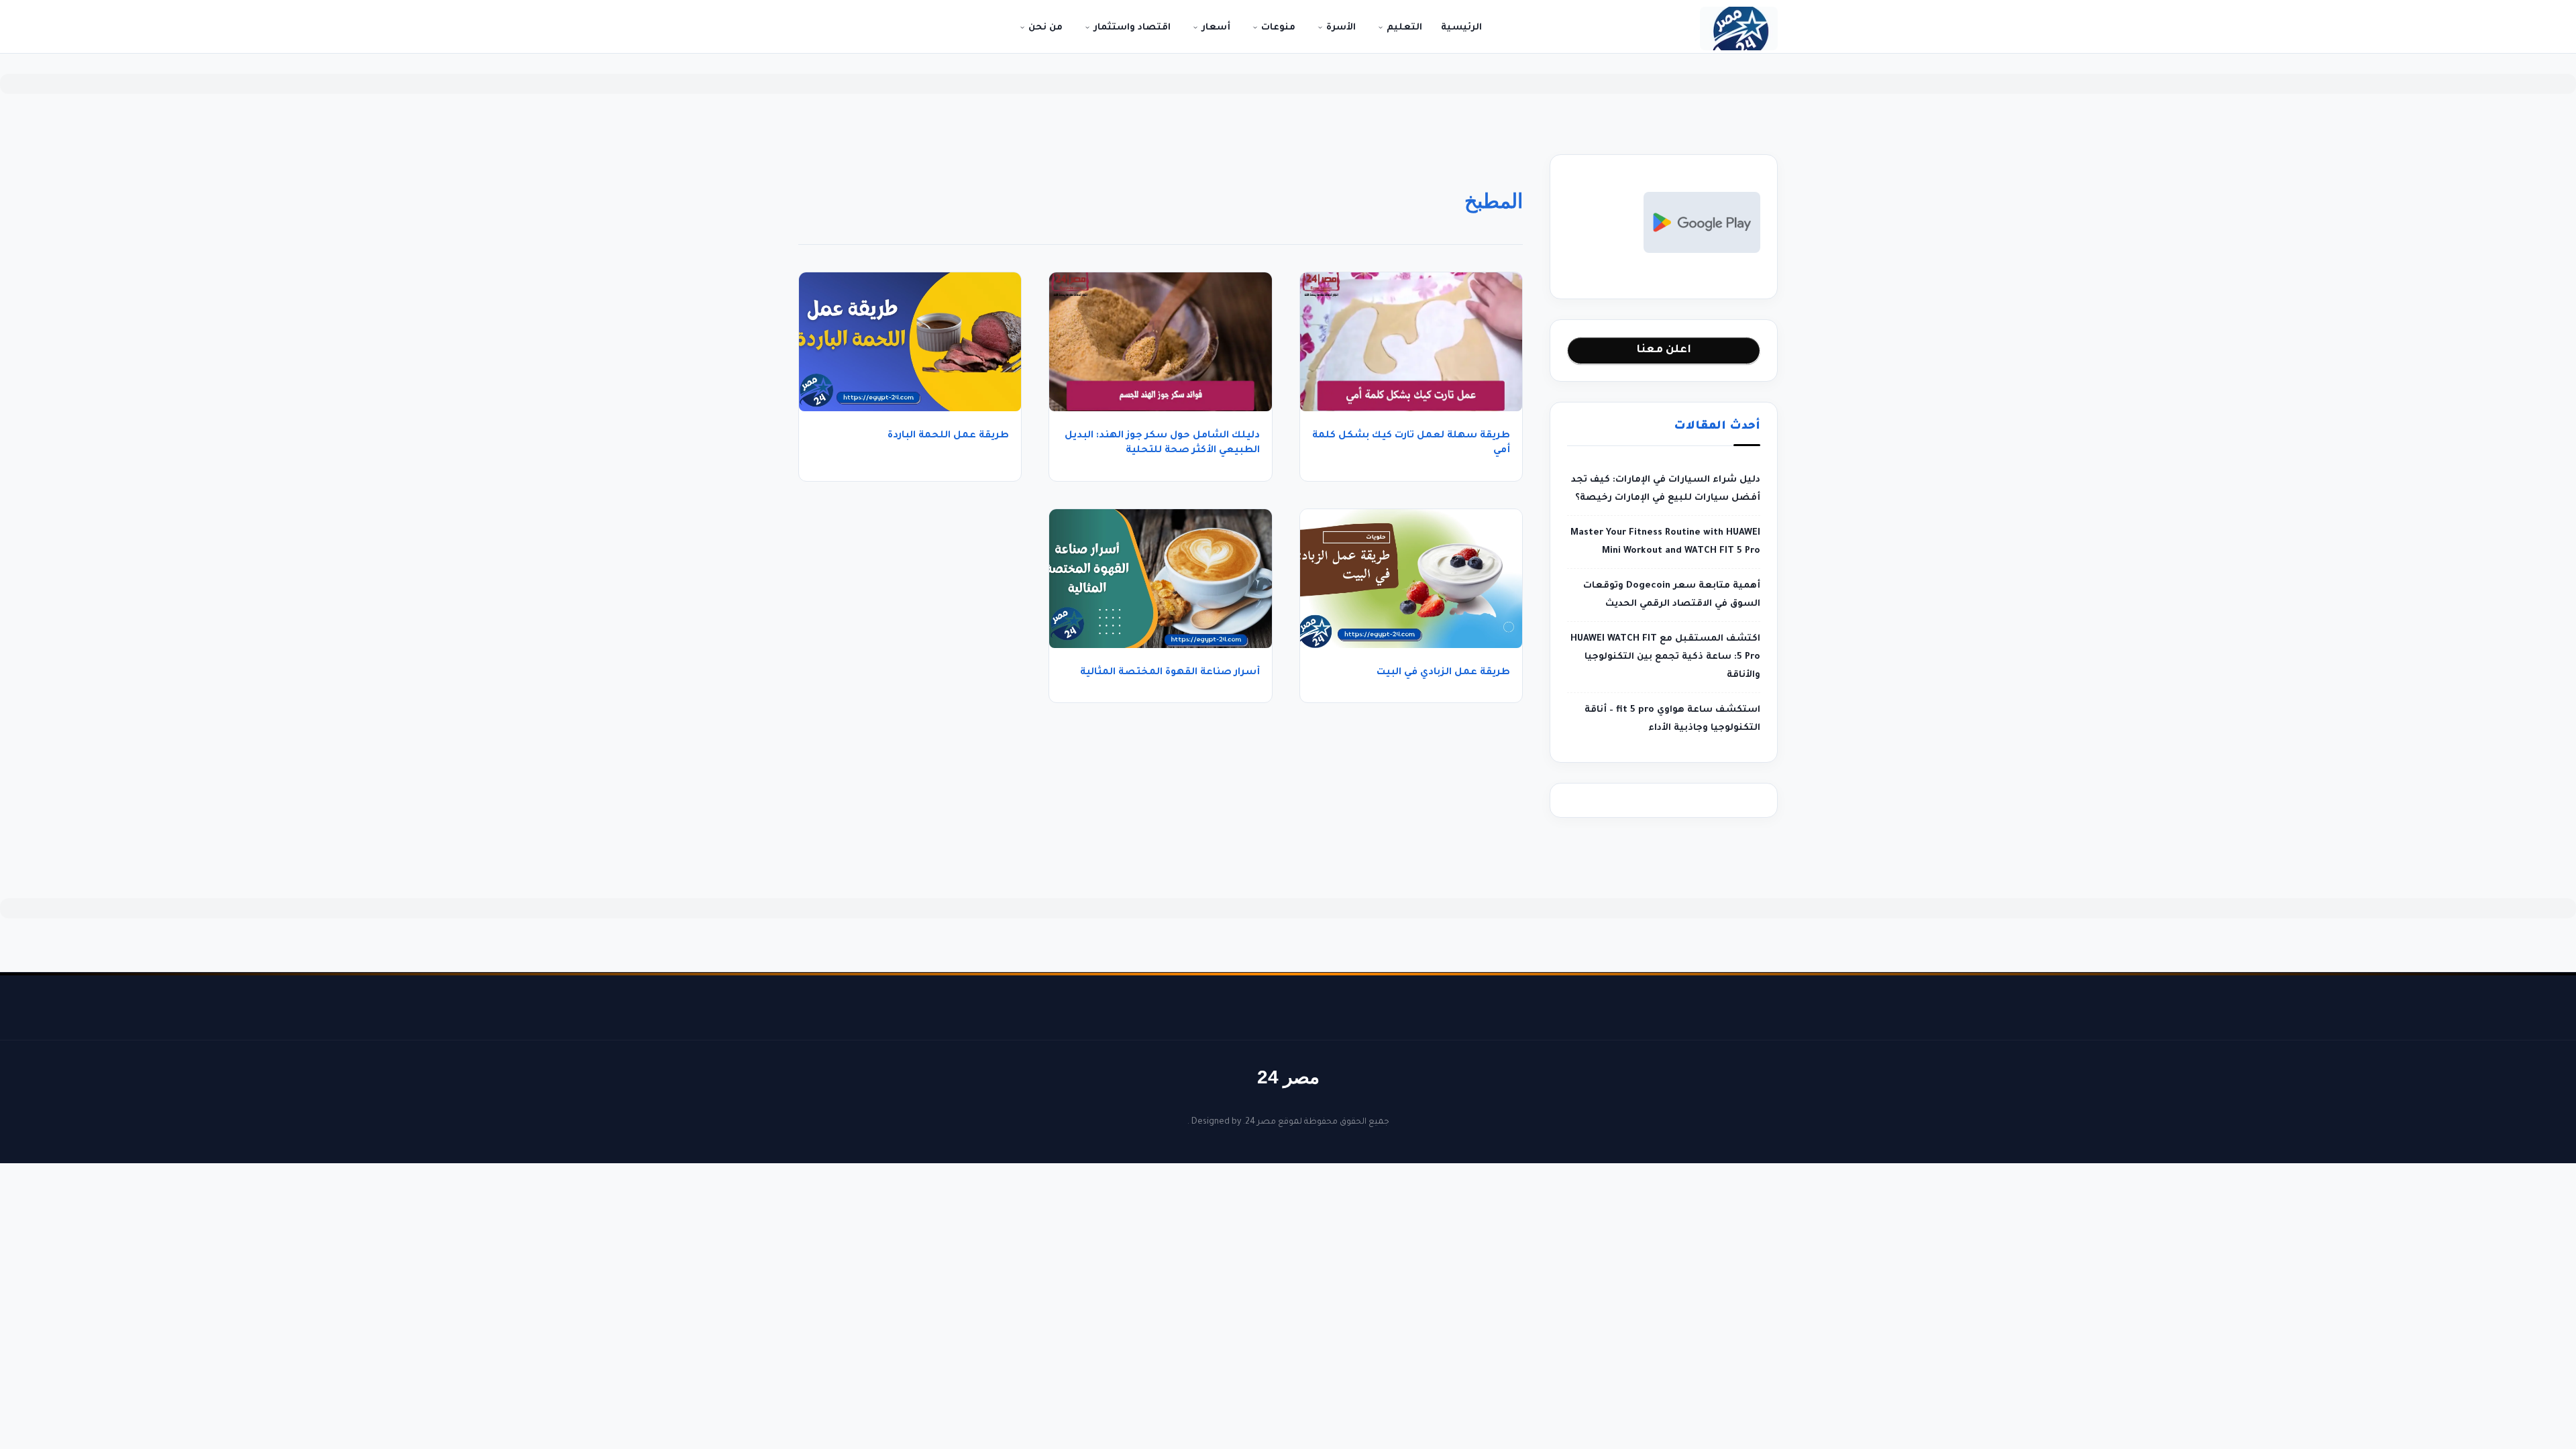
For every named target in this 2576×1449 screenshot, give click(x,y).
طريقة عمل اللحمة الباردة (948, 436)
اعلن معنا (1664, 350)
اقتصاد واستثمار (1131, 28)
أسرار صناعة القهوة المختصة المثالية (1170, 673)
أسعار (1215, 28)
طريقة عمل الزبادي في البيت (1443, 673)
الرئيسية (1461, 28)
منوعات (1277, 28)
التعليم (1403, 28)
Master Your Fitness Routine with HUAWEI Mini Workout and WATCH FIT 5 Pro (1665, 542)
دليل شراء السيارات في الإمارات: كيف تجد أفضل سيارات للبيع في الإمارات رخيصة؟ (1666, 489)
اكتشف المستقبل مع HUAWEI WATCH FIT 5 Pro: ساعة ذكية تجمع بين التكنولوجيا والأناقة (1665, 657)
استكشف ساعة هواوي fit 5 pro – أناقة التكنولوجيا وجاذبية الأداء (1672, 719)
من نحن (1044, 28)
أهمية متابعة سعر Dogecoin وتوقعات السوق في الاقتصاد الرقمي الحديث (1672, 595)
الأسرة (1340, 28)
